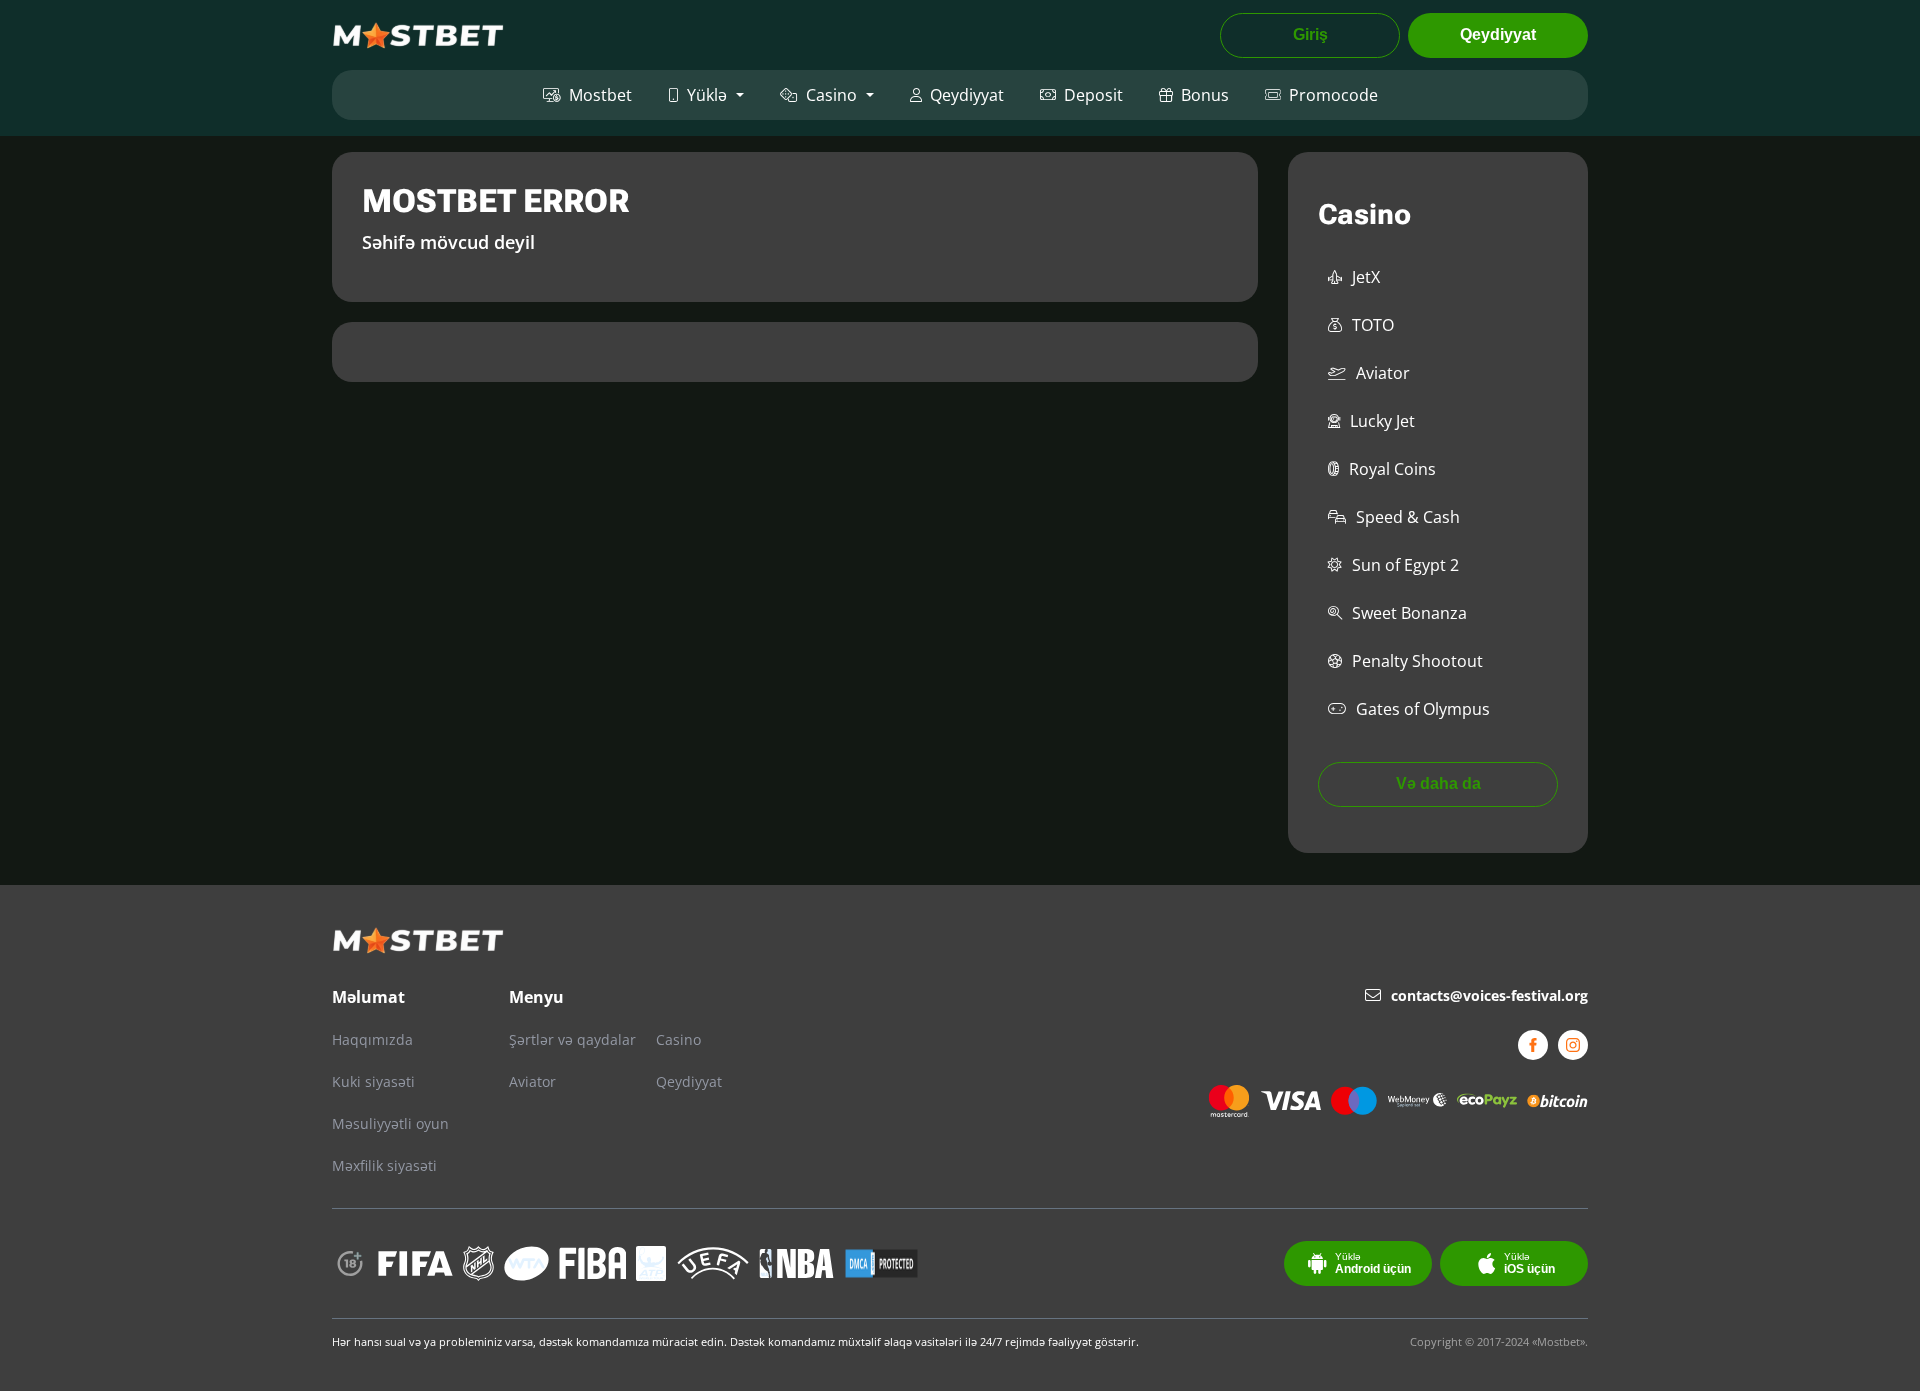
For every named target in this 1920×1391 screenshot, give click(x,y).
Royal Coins (1392, 469)
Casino (831, 95)
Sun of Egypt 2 (1405, 565)
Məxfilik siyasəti (384, 1165)
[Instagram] (1573, 1045)
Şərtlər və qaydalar (572, 1039)
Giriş (1310, 34)
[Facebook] (1533, 1045)
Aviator (1383, 373)
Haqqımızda (372, 1039)
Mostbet (600, 95)
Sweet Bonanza (1409, 613)
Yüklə (707, 95)
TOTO (1373, 325)
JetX (1366, 277)
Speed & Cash (1408, 517)
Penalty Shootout (1417, 661)
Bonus (1205, 95)
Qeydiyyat (1498, 34)
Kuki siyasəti (373, 1081)
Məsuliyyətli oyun (390, 1123)
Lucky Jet (1382, 421)
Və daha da (1438, 783)
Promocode (1333, 95)
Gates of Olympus (1423, 709)
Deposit (1093, 95)
